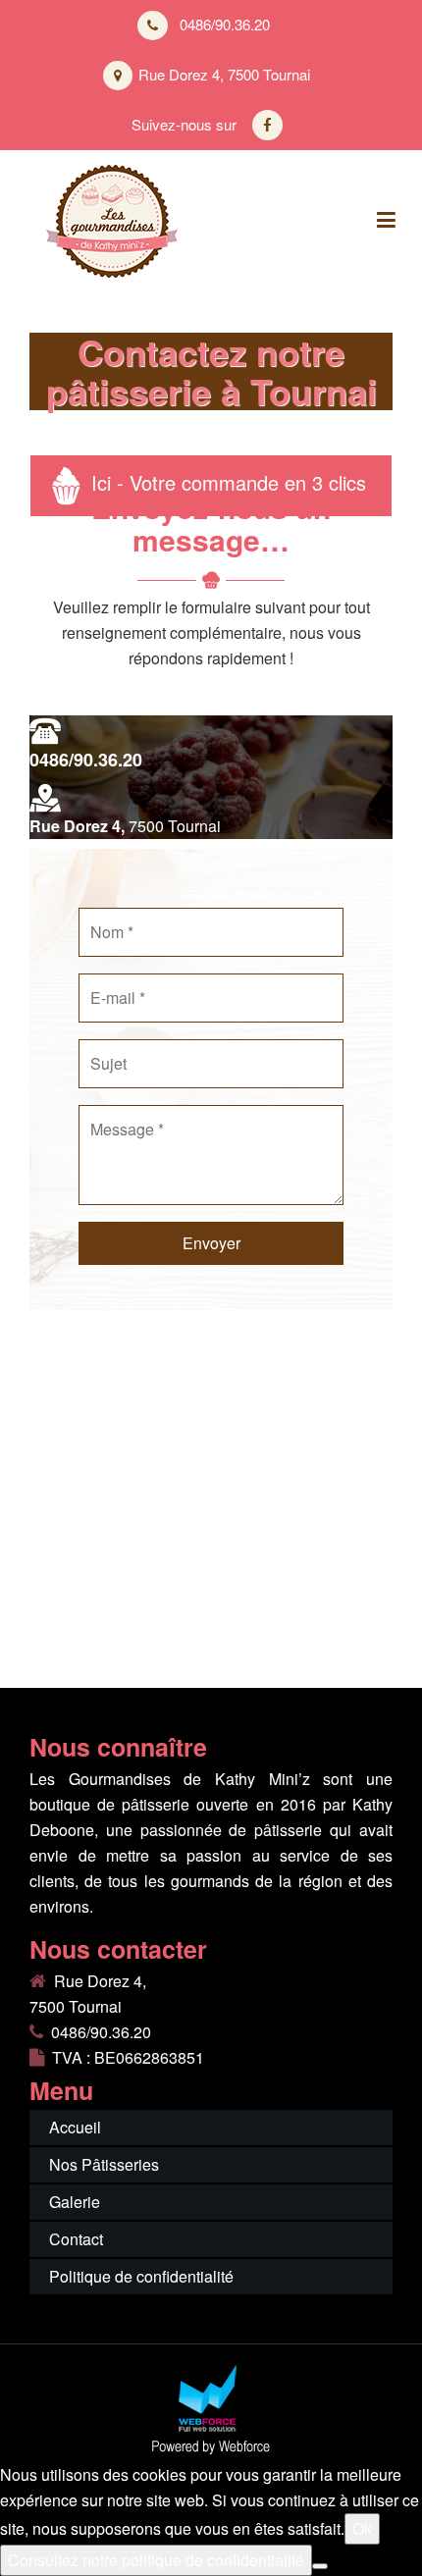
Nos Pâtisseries (104, 2164)
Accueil (75, 2127)
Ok (362, 2528)
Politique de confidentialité (141, 2276)
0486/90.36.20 (86, 760)
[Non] (320, 2566)
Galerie (75, 2202)
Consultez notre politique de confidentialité (156, 2560)
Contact (76, 2239)
